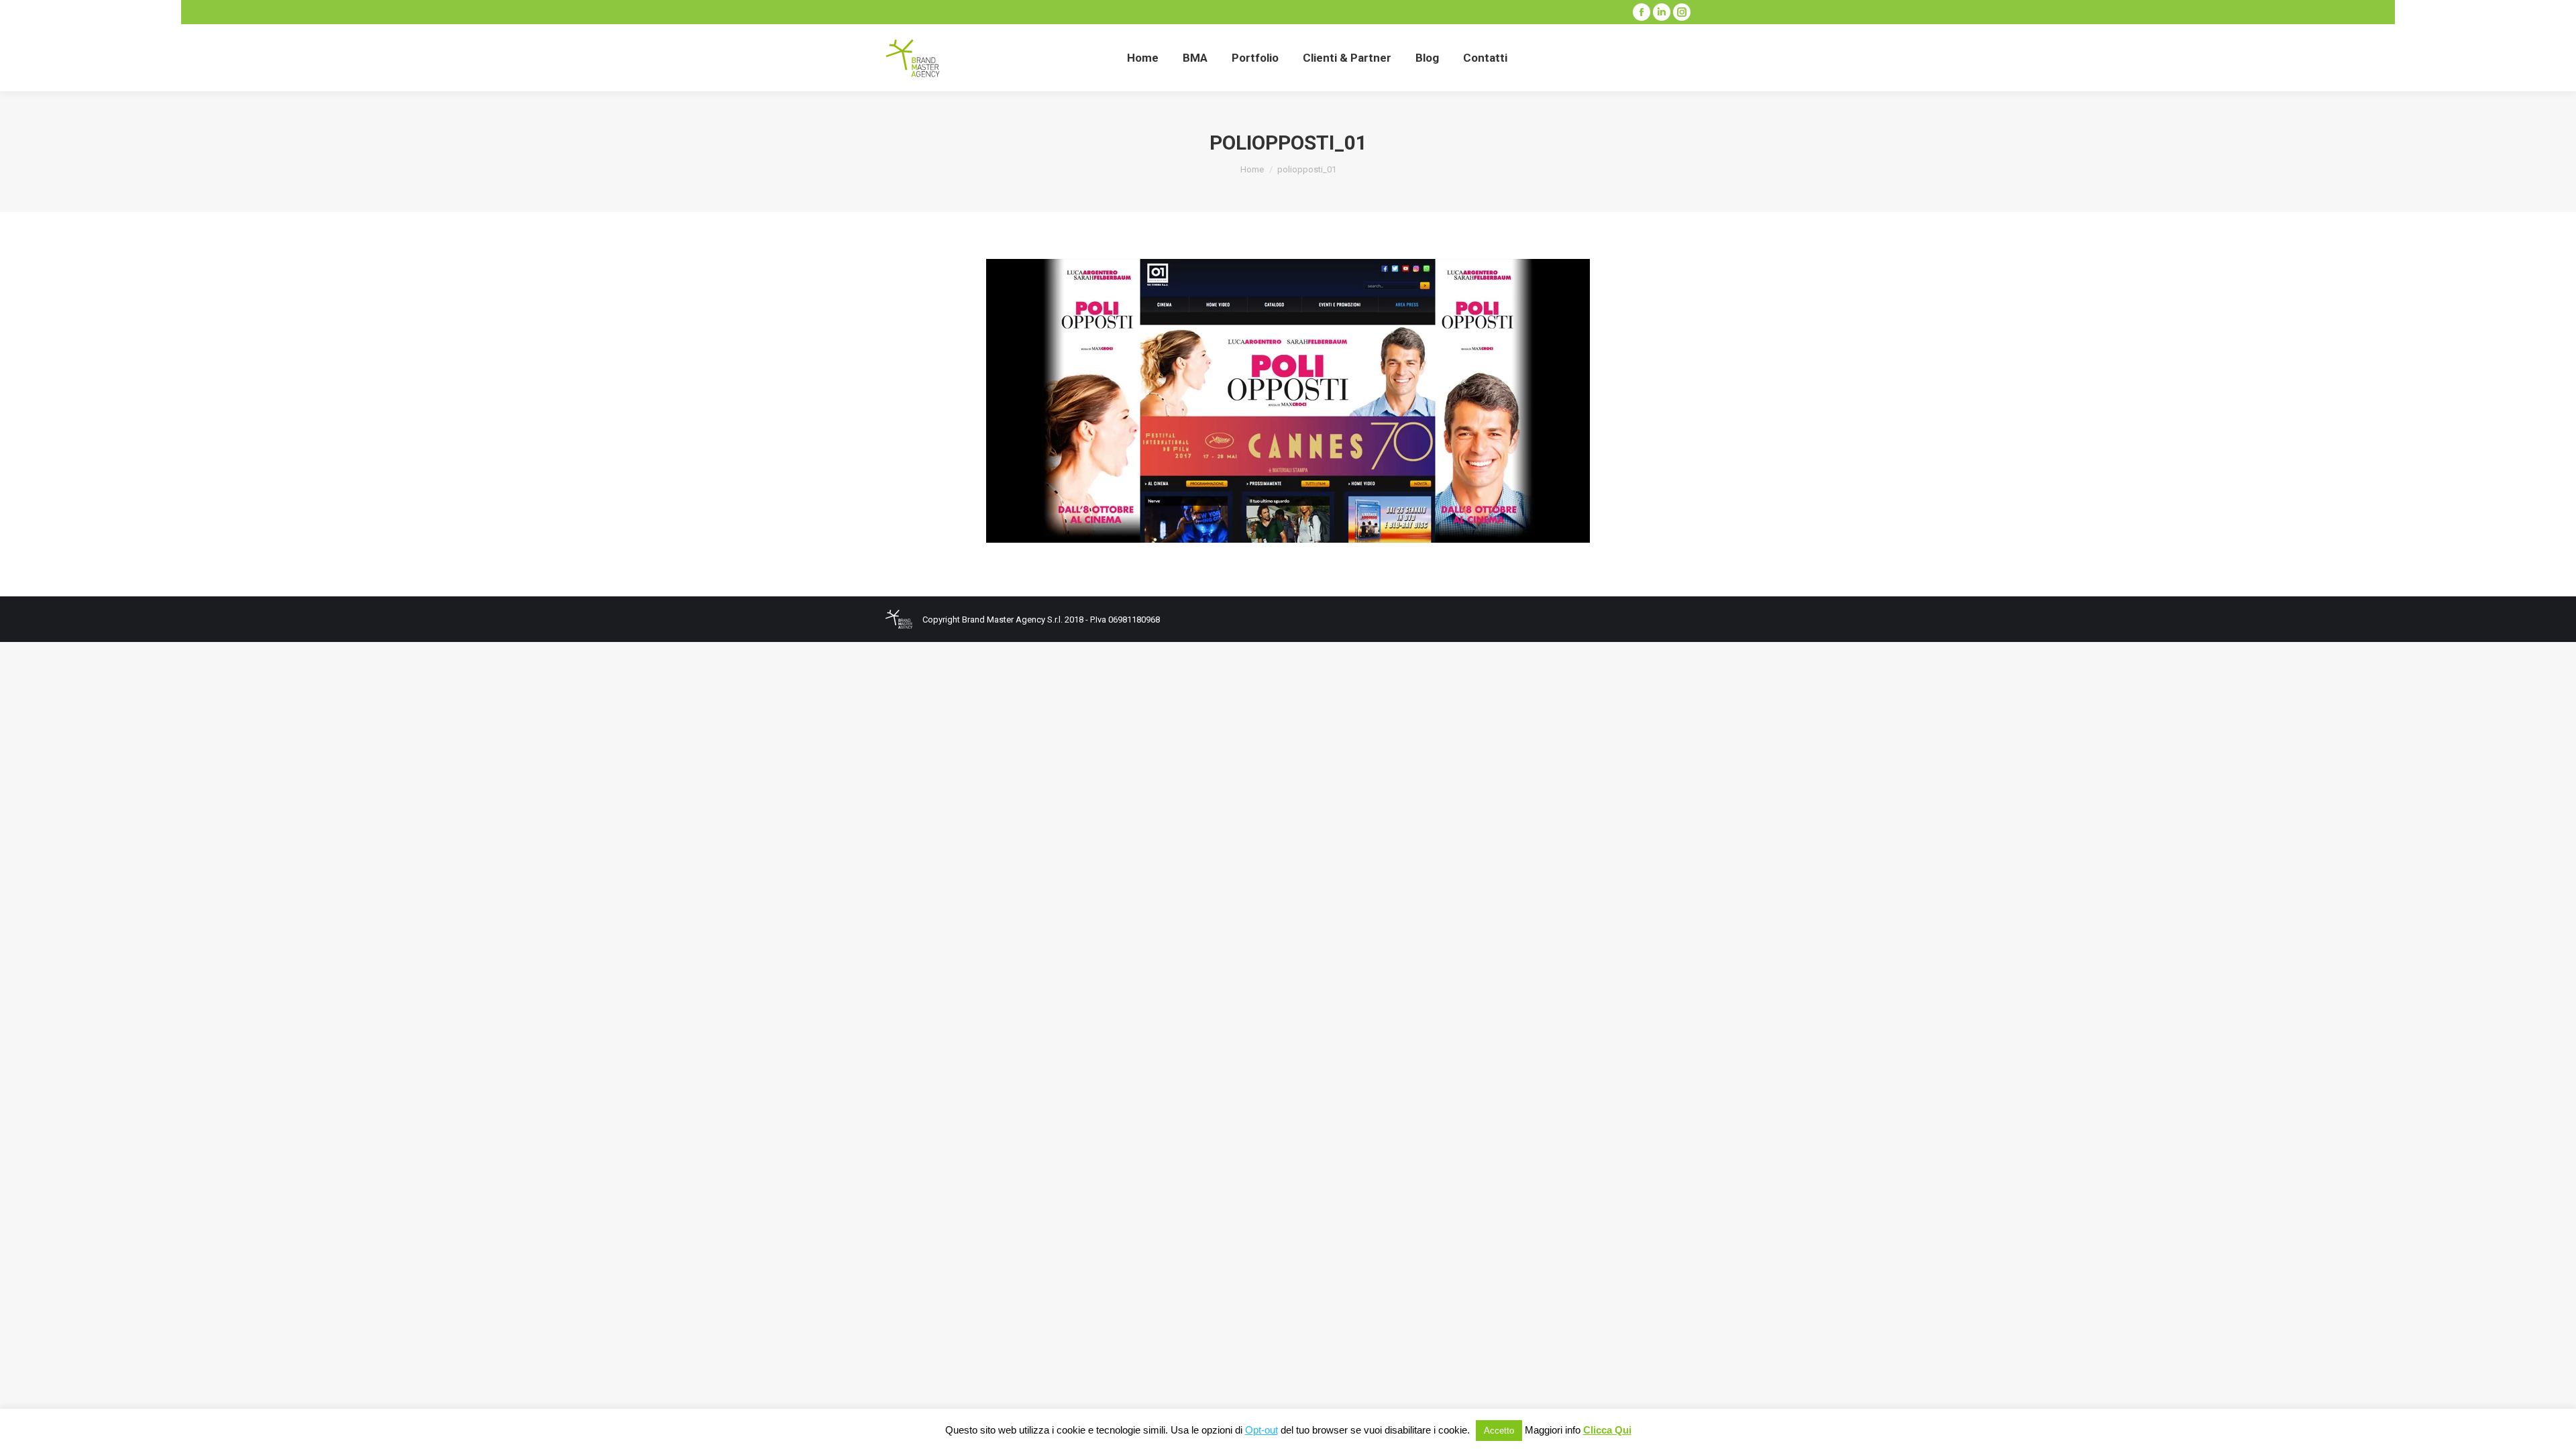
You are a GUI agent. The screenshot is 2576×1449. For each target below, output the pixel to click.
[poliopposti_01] (1288, 401)
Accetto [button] (1499, 1431)
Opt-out (1262, 1430)
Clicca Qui (1607, 1430)
